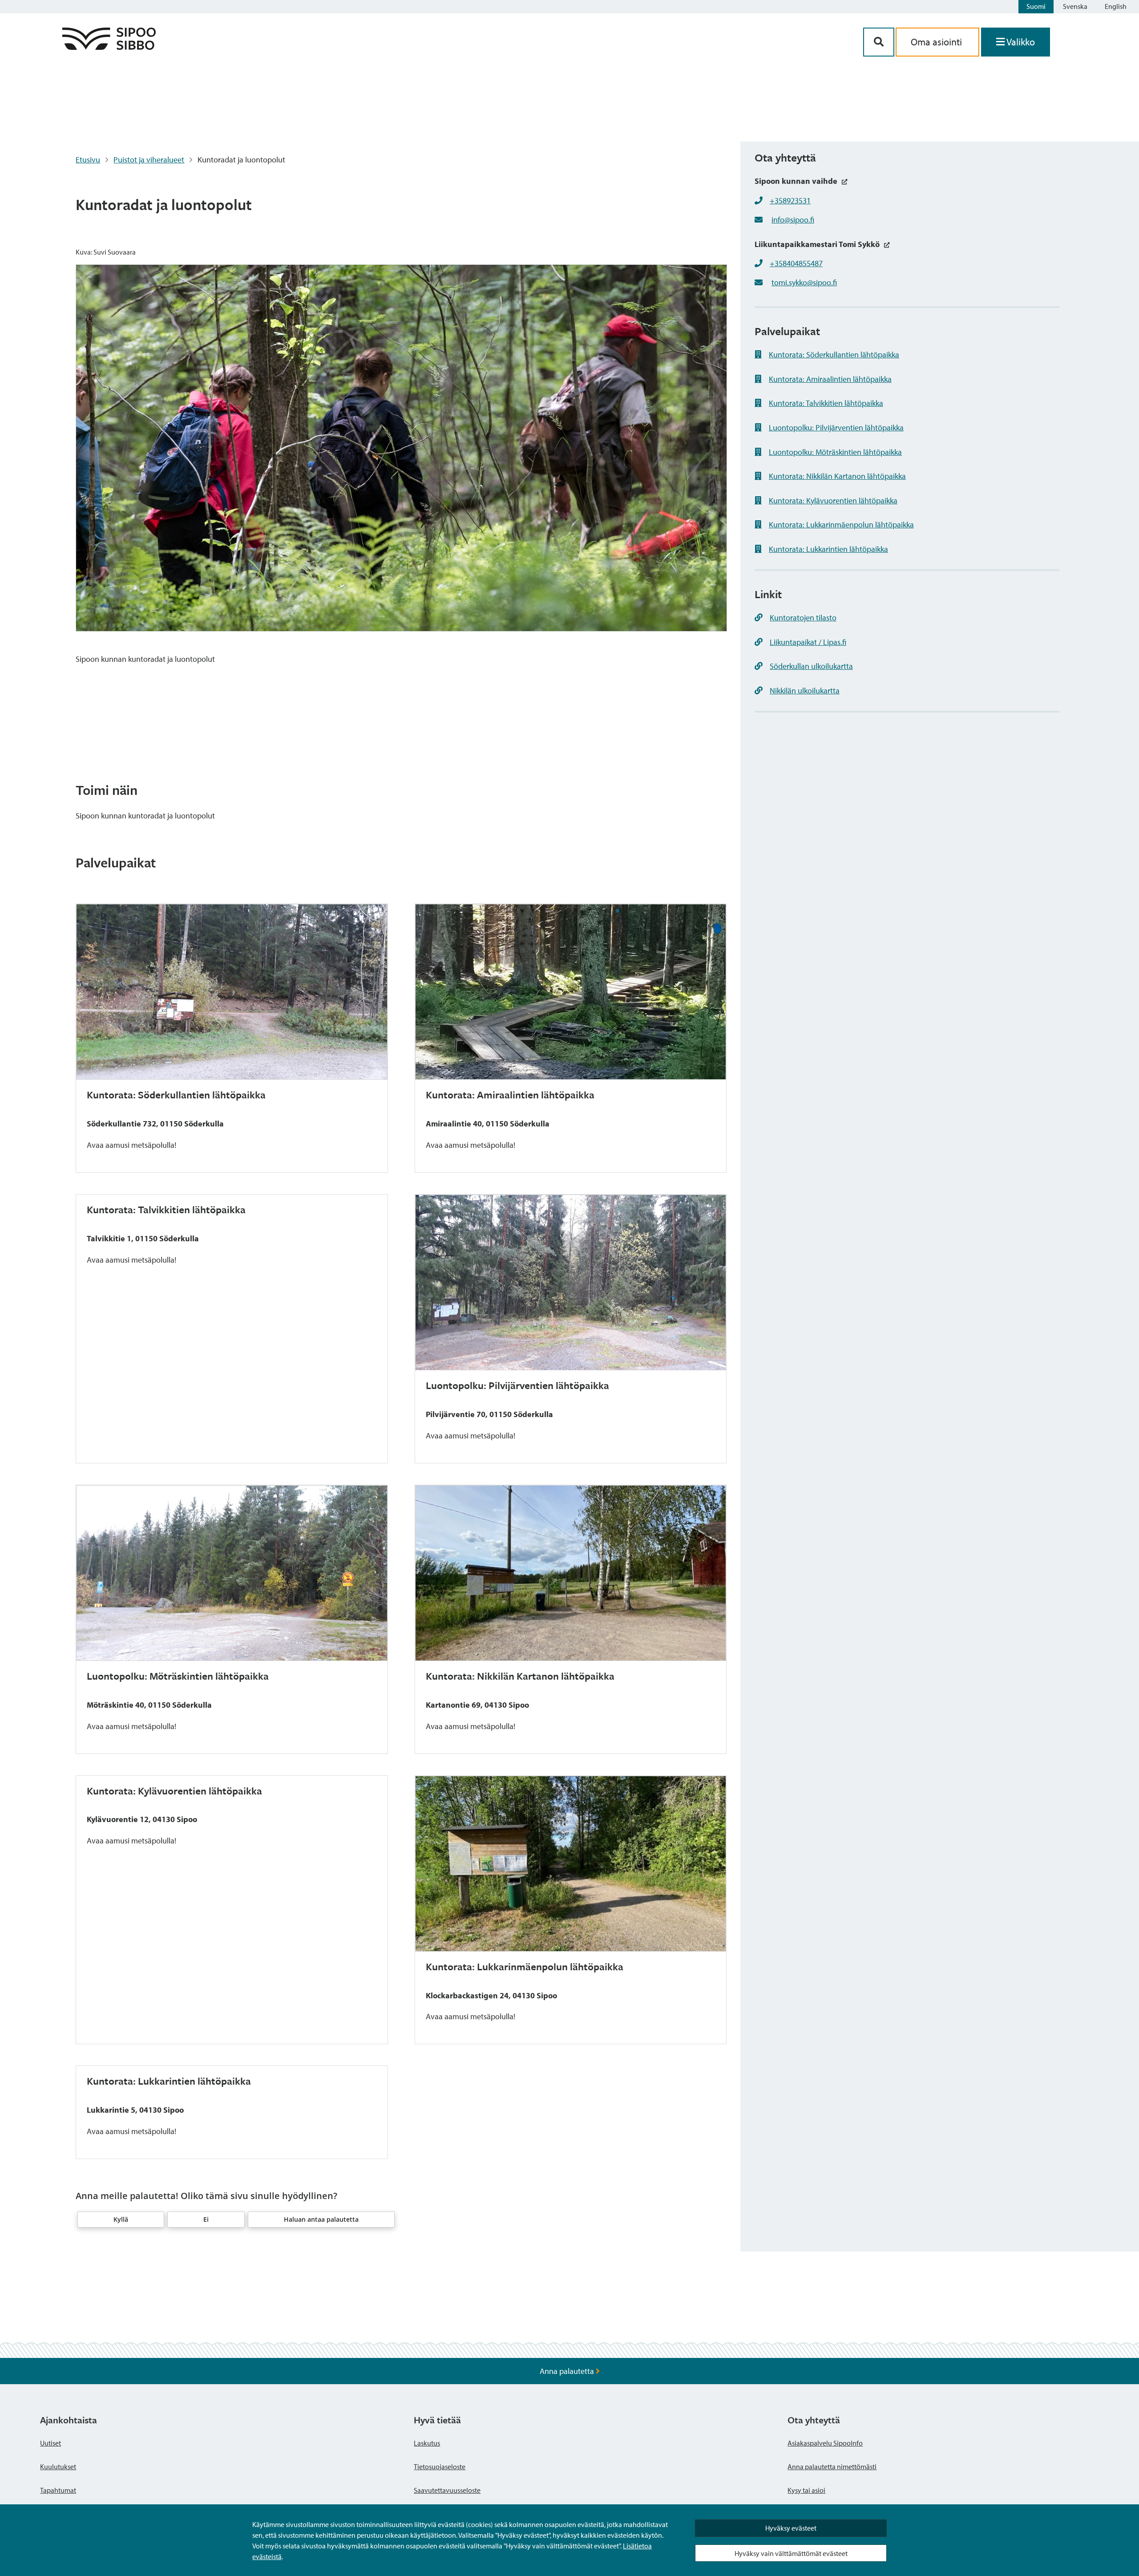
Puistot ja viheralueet (149, 160)
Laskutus (427, 2443)
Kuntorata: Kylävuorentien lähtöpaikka (833, 500)
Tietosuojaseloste (440, 2467)
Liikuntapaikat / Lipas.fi (808, 642)
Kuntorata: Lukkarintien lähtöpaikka (828, 549)
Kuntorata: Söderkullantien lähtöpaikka (834, 354)
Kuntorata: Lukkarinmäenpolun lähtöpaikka (841, 525)
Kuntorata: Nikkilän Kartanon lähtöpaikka (837, 476)
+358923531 (790, 200)
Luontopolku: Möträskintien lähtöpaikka (835, 452)
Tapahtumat (58, 2490)
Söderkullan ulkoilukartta (811, 666)
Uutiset (50, 2443)
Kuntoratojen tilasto (803, 618)
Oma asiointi (937, 42)
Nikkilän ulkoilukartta (805, 691)
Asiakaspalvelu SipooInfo (825, 2443)
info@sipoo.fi (793, 220)
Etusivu (88, 160)
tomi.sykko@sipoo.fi (804, 282)
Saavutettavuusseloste (447, 2490)
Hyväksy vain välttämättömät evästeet (791, 2553)
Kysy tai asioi (806, 2490)
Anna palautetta (568, 2371)
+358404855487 (796, 263)
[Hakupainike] (879, 42)
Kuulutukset (58, 2467)
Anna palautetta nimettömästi (832, 2467)
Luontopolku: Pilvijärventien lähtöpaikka (836, 427)
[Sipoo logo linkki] (109, 47)
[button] (121, 2220)
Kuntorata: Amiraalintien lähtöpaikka (830, 379)
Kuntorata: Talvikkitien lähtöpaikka (826, 403)
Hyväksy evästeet (791, 2528)
